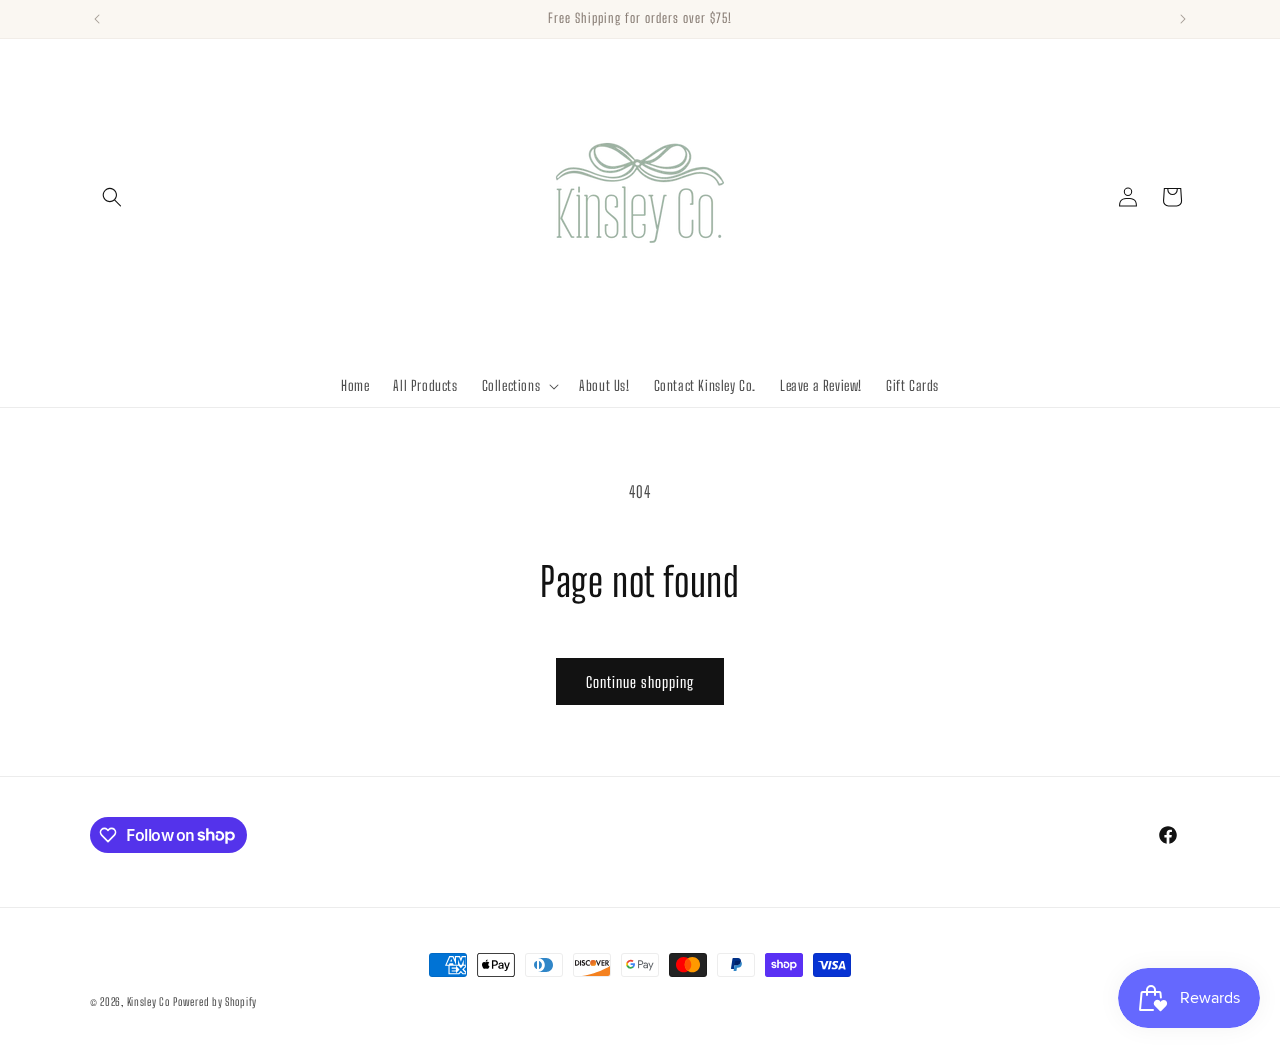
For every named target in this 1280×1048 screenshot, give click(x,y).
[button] (112, 197)
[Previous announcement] (97, 19)
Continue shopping (640, 682)
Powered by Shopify (215, 1001)
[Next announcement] (1183, 19)
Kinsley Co (148, 1001)
